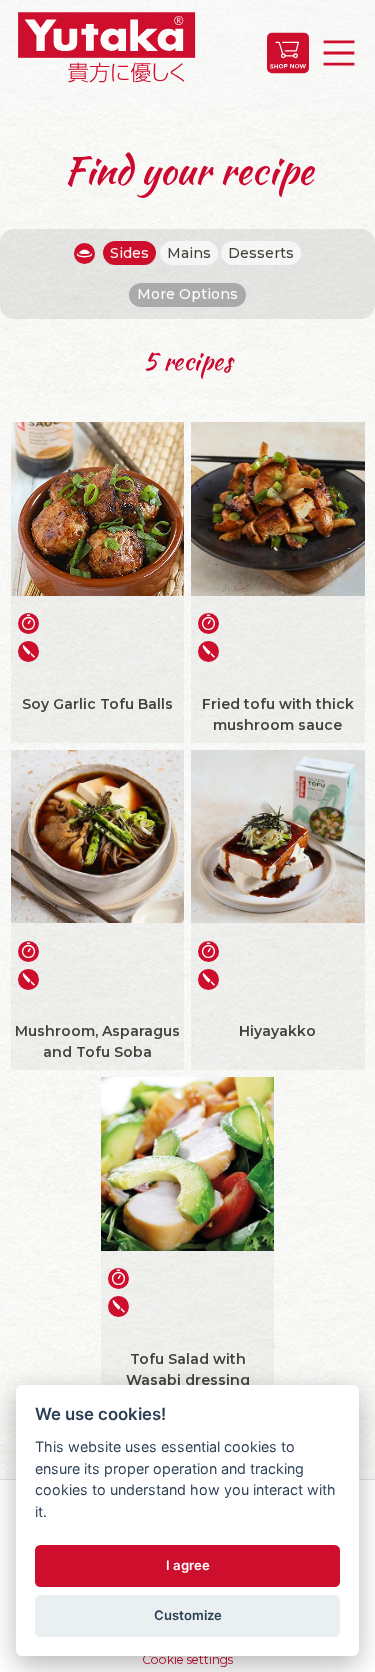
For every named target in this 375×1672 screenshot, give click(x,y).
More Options (187, 294)
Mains (189, 253)
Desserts (261, 253)
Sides (129, 253)
